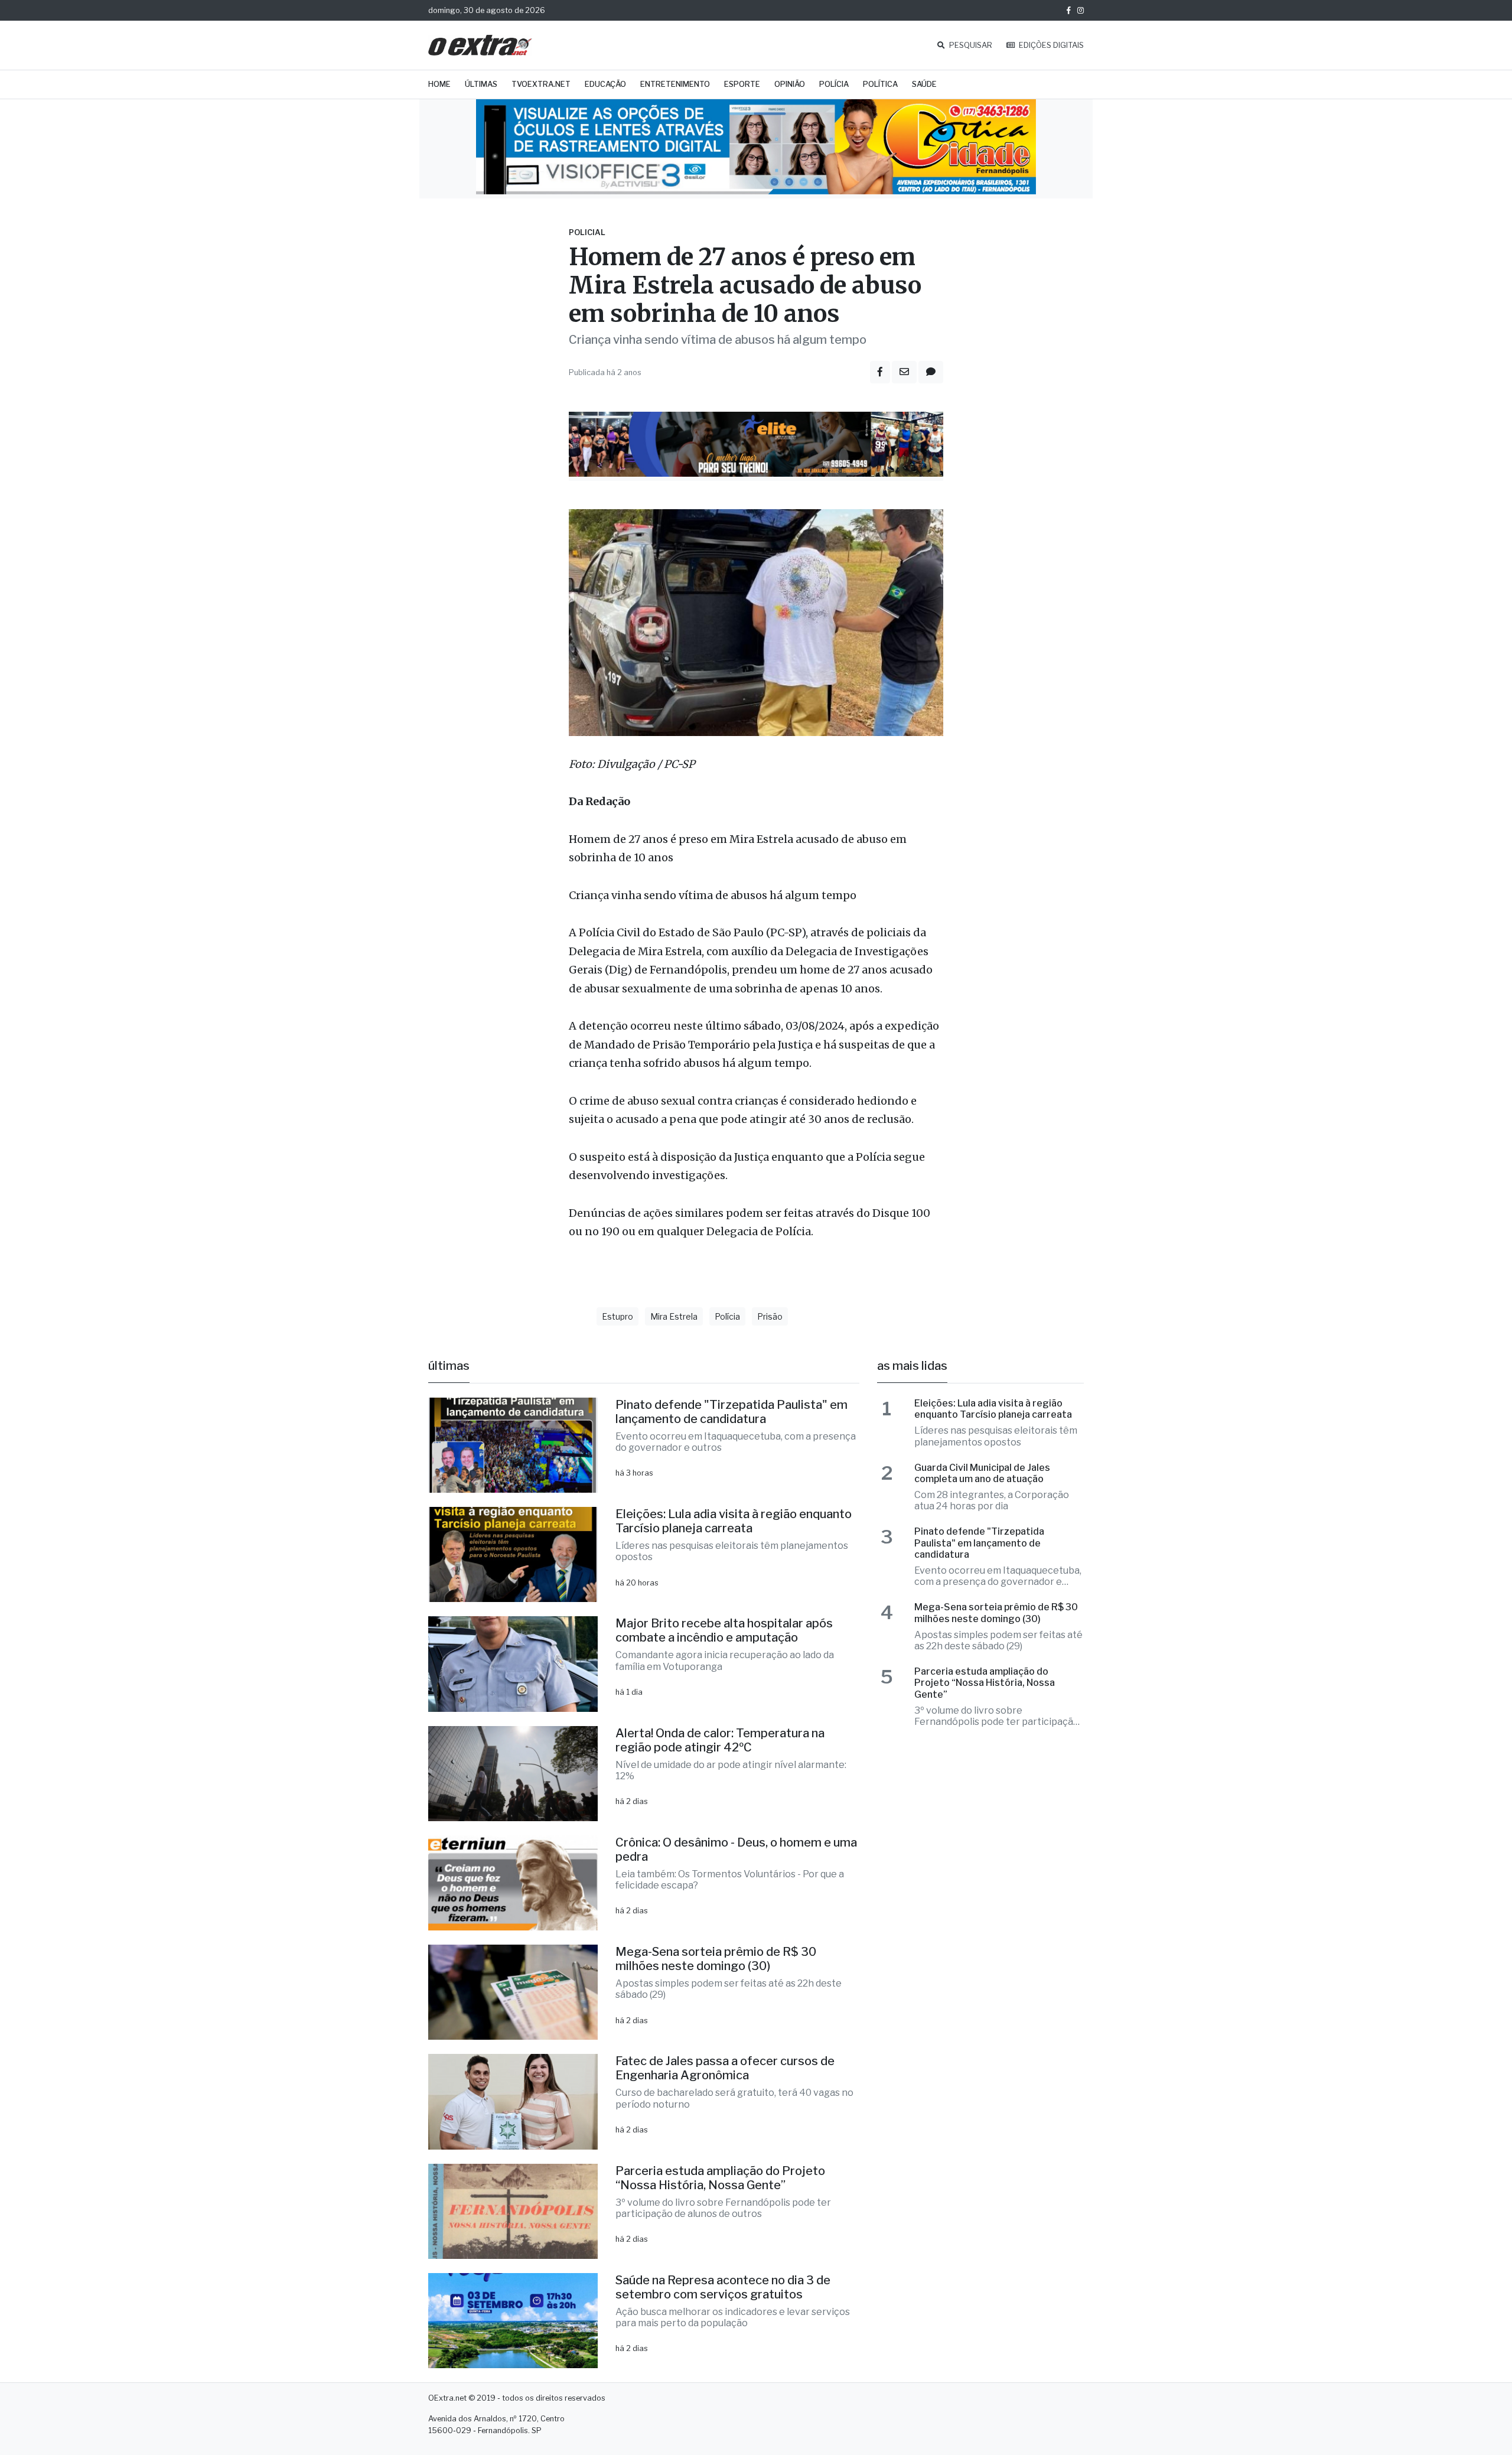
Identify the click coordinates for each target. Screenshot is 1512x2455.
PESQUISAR (970, 45)
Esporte (742, 84)
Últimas (481, 84)
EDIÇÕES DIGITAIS (1050, 45)
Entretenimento (675, 84)
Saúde (924, 84)
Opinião (790, 84)
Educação (605, 84)
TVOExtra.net (541, 84)
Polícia (834, 84)
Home (439, 84)
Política (880, 84)
